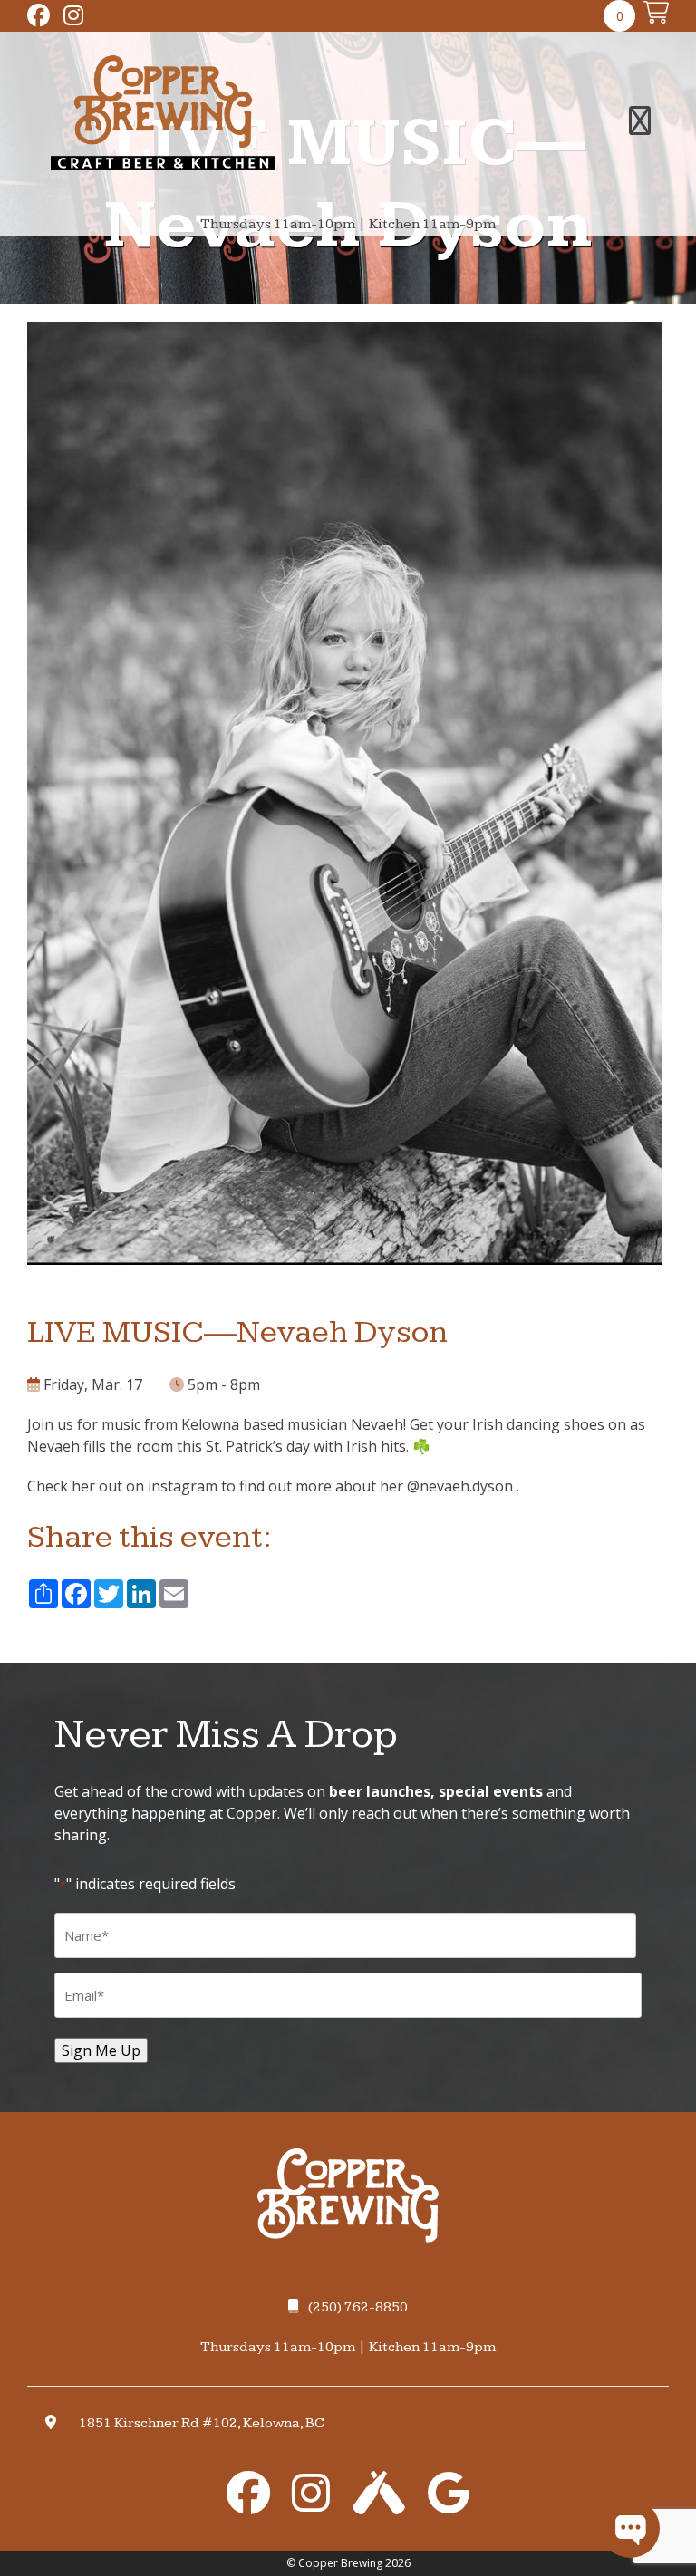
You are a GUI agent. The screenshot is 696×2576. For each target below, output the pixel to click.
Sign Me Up (101, 2050)
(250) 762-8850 (358, 2307)
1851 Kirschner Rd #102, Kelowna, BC (202, 2423)
